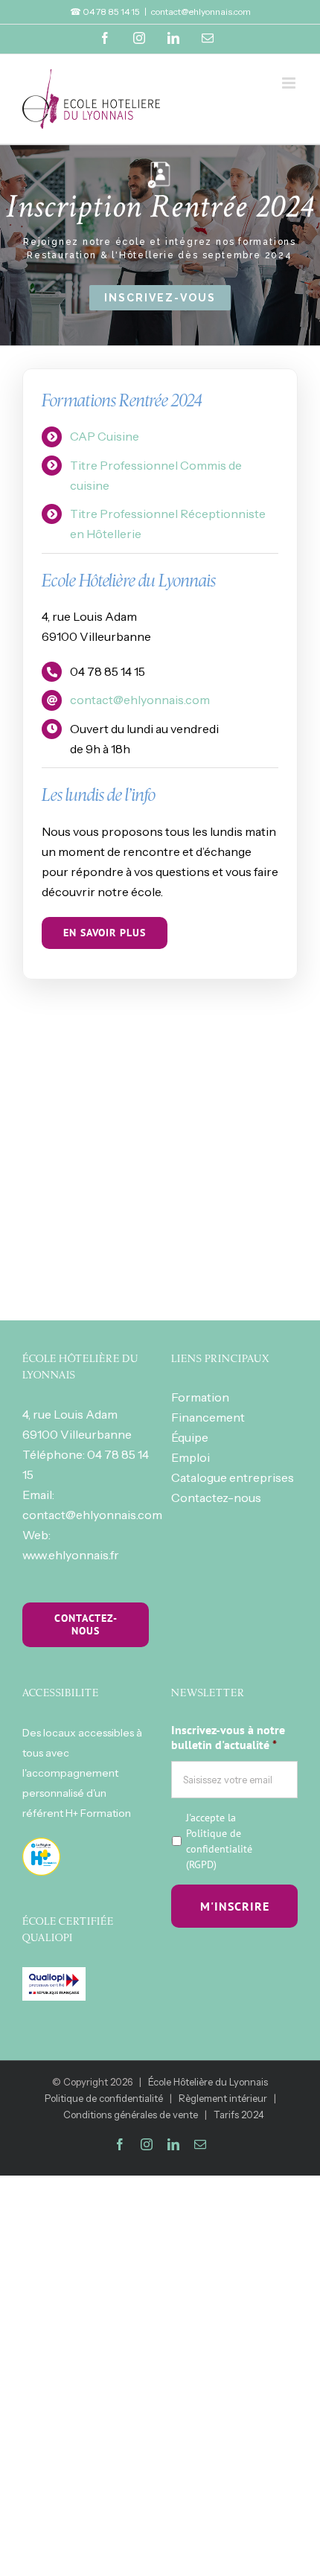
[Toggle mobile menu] (290, 83)
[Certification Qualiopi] (54, 1977)
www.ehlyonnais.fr (71, 1555)
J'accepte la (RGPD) (219, 1841)
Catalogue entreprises (233, 1477)
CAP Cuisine (105, 436)
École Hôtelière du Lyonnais (208, 2082)
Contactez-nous (216, 1498)
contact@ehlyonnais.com (201, 12)
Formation (200, 1397)
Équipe (190, 1437)
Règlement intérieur (223, 2098)
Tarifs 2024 (239, 2115)
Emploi (191, 1457)
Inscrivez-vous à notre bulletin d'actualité (228, 1738)
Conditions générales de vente (131, 2115)
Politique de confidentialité (219, 1841)
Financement (208, 1417)
